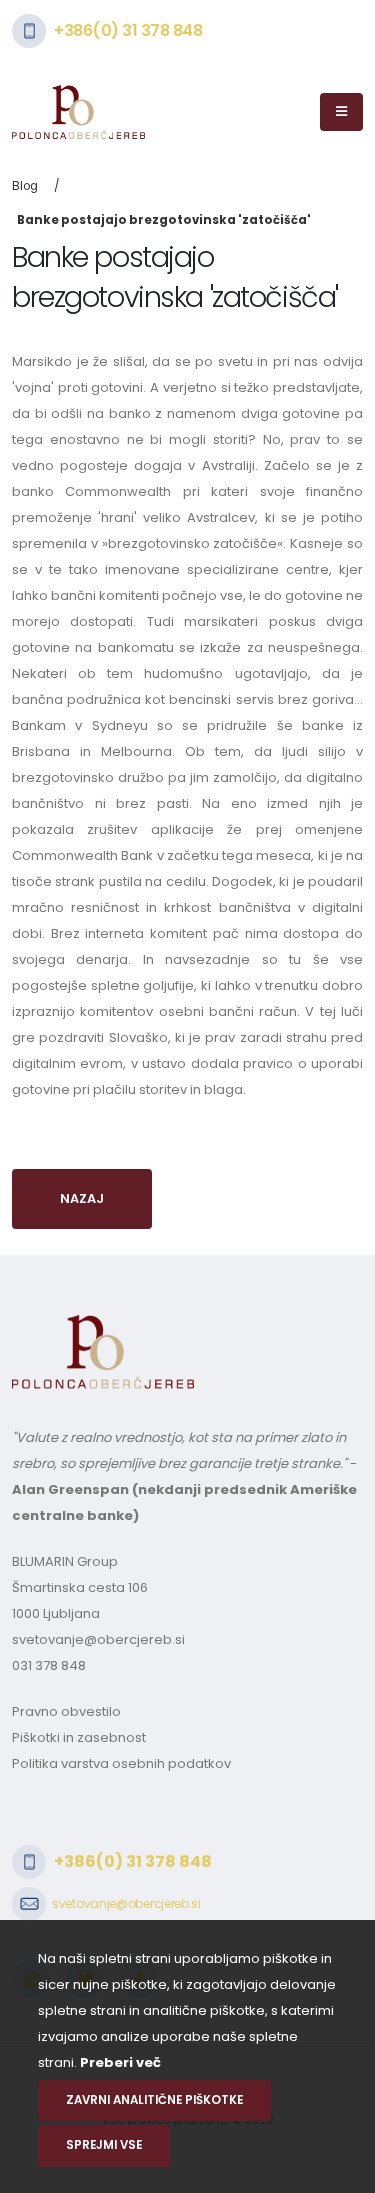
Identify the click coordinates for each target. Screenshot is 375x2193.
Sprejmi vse (104, 2145)
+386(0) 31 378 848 (128, 30)
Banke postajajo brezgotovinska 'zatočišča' (164, 220)
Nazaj (82, 1198)
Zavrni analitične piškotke (154, 2100)
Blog (25, 186)
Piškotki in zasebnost (79, 1737)
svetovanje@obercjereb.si (98, 1639)
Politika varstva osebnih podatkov (121, 1763)
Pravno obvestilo (66, 1711)
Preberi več (120, 2062)
